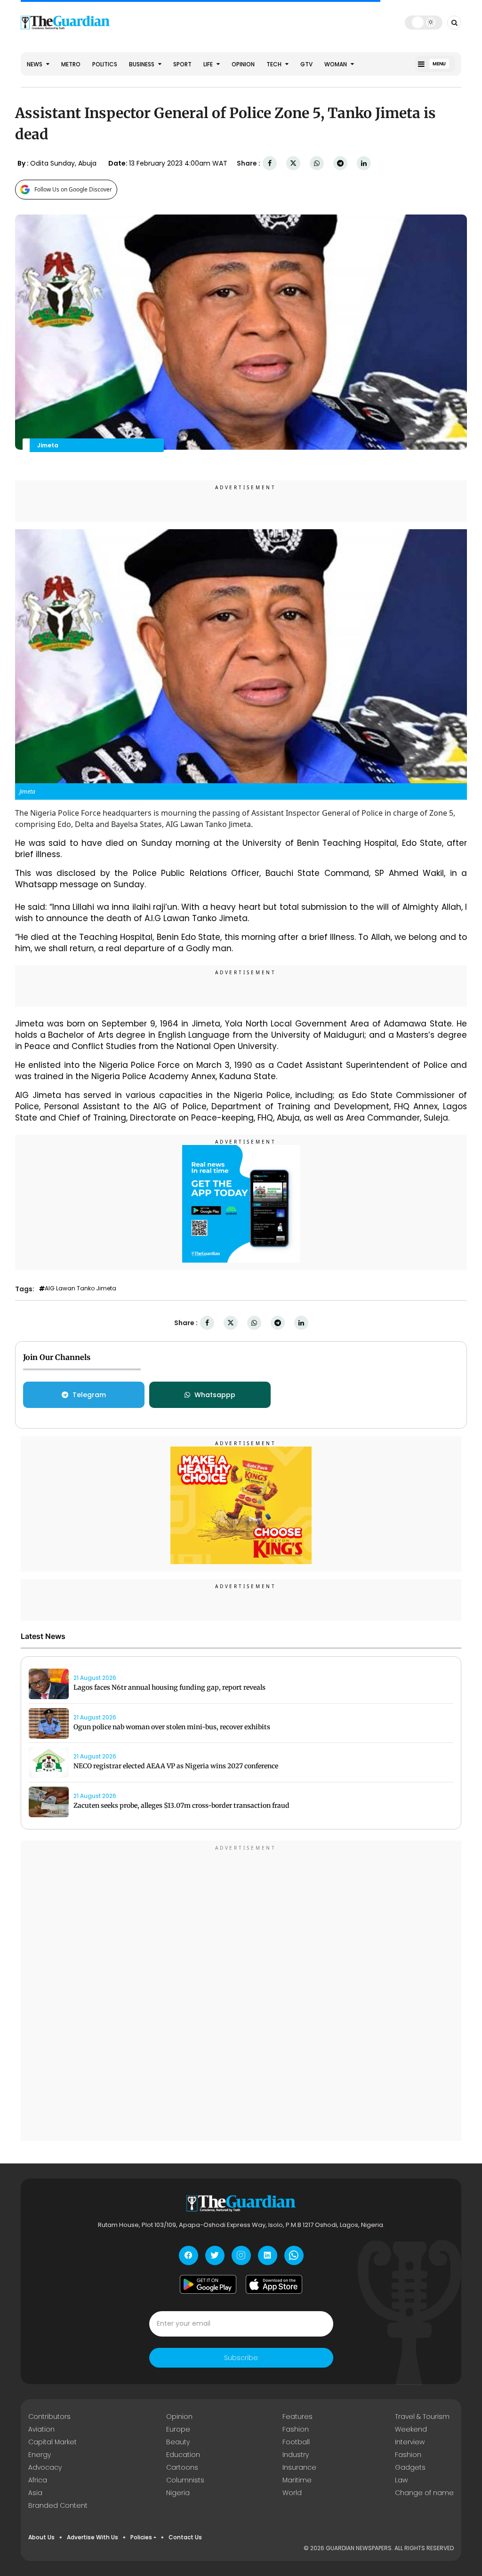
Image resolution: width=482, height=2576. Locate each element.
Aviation (41, 2429)
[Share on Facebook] (270, 163)
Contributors (49, 2417)
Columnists (185, 2480)
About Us (41, 2537)
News (35, 64)
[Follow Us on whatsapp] (294, 2255)
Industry (296, 2455)
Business (142, 64)
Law (401, 2480)
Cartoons (182, 2467)
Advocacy (45, 2467)
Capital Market (52, 2442)
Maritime (297, 2480)
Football (296, 2442)
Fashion (296, 2429)
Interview (410, 2442)
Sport (182, 64)
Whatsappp (215, 1395)
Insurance (299, 2467)
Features (297, 2417)
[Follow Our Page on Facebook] (189, 2255)
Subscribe (241, 2358)
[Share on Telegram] (340, 163)
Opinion (243, 64)
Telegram (89, 1395)
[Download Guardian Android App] (208, 2284)
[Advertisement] (241, 1992)
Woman (336, 64)
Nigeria (178, 2493)
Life (209, 64)
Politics (105, 64)
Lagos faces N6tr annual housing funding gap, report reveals (169, 1687)
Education (183, 2455)
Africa (38, 2480)
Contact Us (185, 2537)
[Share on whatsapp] (317, 163)
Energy (40, 2455)
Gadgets (410, 2467)
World (292, 2493)
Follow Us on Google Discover (73, 189)
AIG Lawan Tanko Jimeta (80, 1288)
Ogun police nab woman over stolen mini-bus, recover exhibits (173, 1727)
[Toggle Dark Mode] (424, 22)
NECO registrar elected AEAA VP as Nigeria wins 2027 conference (176, 1766)
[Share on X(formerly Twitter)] (293, 163)
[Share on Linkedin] (364, 163)
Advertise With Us (92, 2537)
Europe (178, 2429)
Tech (275, 64)
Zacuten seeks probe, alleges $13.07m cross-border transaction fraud (181, 1805)
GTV (306, 64)
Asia (35, 2493)
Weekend (411, 2429)
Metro (71, 64)
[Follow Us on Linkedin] (268, 2255)
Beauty (178, 2442)
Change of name (424, 2493)
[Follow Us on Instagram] (241, 2255)
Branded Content (58, 2505)
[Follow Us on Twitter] (215, 2255)
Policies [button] (141, 2537)
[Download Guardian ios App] (274, 2284)
